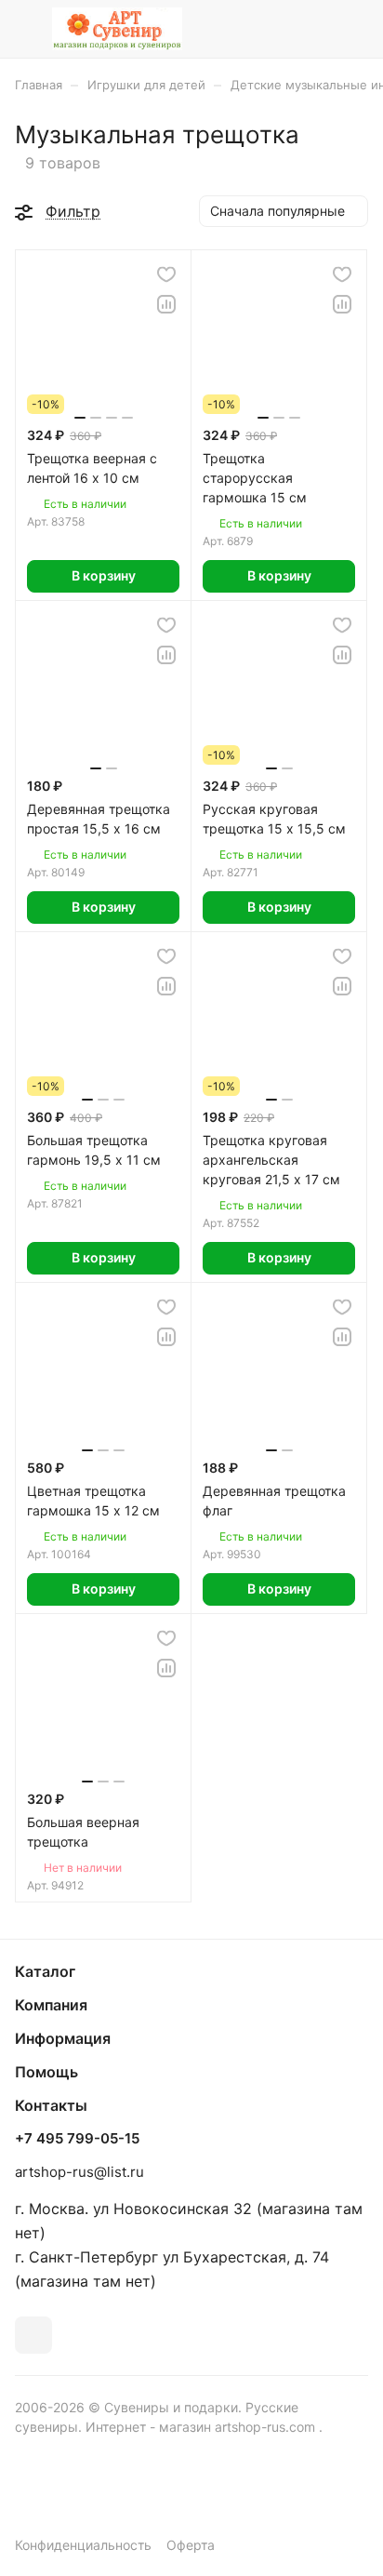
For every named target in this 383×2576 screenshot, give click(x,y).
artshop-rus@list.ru (79, 2172)
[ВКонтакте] (33, 2335)
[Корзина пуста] (354, 29)
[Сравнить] (166, 304)
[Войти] (317, 29)
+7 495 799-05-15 (77, 2139)
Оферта (191, 2545)
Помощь (46, 2072)
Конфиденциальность (83, 2545)
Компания (51, 2005)
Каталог (45, 1971)
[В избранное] (166, 274)
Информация (63, 2038)
